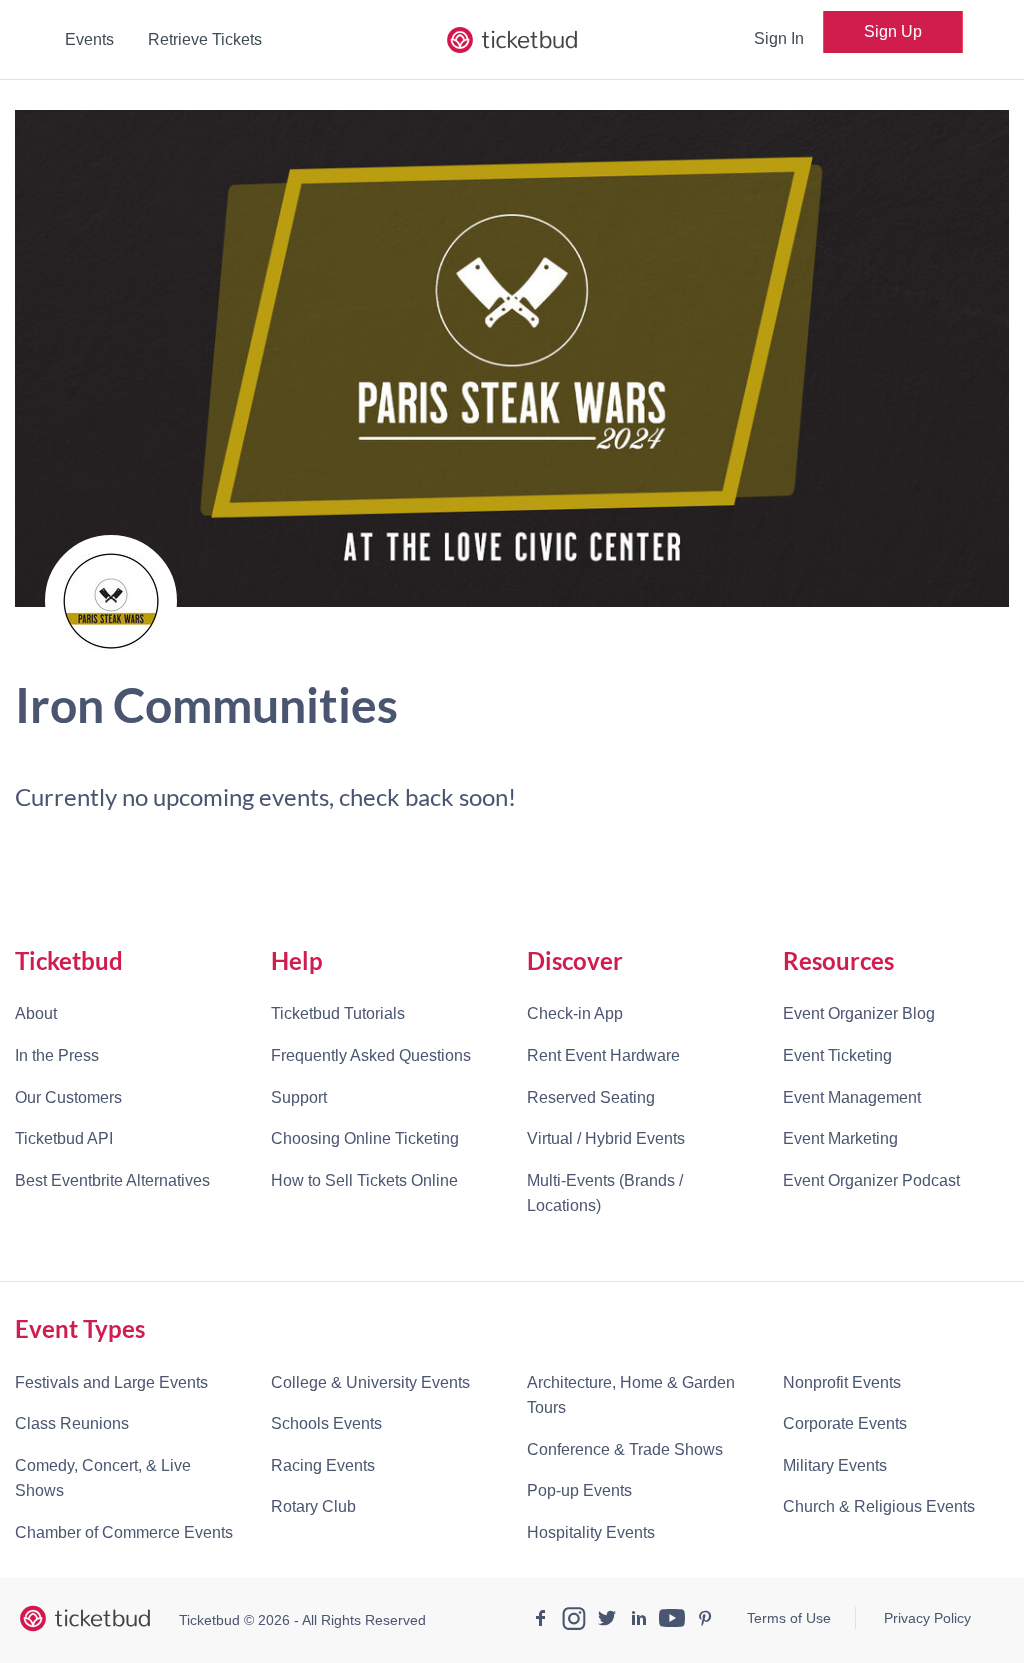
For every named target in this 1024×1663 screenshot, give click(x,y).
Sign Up (893, 31)
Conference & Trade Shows (625, 1449)
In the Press (57, 1055)
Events (89, 39)
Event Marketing (840, 1138)
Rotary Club (313, 1506)
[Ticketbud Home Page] (85, 1619)
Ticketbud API (64, 1138)
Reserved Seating (591, 1097)
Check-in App (575, 1013)
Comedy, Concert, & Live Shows (103, 1478)
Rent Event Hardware (603, 1055)
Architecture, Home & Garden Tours (631, 1395)
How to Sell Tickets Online (364, 1180)
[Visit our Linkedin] (639, 1621)
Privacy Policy (927, 1618)
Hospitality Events (591, 1532)
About (36, 1013)
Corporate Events (845, 1423)
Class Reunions (72, 1423)
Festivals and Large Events (111, 1382)
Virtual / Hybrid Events (606, 1138)
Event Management (852, 1097)
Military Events (835, 1465)
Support (299, 1097)
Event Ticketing (837, 1055)
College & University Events (370, 1382)
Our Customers (68, 1097)
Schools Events (326, 1423)
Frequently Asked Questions (371, 1055)
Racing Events (323, 1465)
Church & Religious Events (879, 1506)
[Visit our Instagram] (574, 1621)
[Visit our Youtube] (672, 1621)
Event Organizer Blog (859, 1013)
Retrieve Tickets (205, 39)
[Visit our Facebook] (541, 1621)
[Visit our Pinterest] (705, 1621)
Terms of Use (789, 1618)
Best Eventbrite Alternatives (112, 1180)
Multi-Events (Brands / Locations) (605, 1193)
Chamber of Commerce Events (124, 1532)
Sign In (779, 38)
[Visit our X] (607, 1621)
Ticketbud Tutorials (338, 1013)
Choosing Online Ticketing (365, 1138)
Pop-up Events (579, 1490)
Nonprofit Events (842, 1382)
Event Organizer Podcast (871, 1180)
